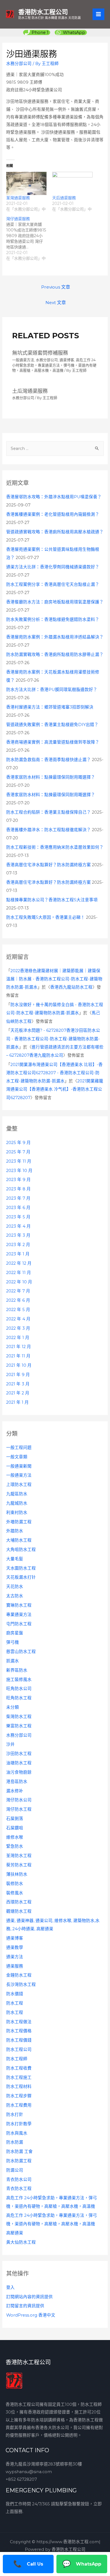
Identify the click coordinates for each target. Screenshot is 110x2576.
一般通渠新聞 (19, 1466)
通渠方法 (15, 1957)
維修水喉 (15, 1837)
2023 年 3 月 (18, 1235)
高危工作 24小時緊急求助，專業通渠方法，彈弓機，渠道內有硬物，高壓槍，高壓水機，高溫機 (54, 365)
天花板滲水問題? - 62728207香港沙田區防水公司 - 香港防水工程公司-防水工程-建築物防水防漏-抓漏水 (53, 1039)
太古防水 (15, 1596)
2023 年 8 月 (18, 1189)
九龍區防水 (17, 1494)
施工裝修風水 (19, 1680)
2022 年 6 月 (18, 1300)
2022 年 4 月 (18, 1319)
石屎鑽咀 (15, 1828)
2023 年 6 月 (18, 1208)
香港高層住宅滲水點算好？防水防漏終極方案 (49, 865)
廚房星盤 (15, 1633)
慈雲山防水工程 (21, 1652)
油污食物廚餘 (19, 1772)
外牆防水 (15, 1531)
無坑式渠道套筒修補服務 (40, 353)
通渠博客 (15, 1938)
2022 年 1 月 (18, 1338)
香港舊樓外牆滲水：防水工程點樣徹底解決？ (49, 830)
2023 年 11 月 (19, 1161)
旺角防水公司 (19, 1689)
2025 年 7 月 (18, 1152)
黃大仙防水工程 (21, 2242)
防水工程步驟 (19, 2096)
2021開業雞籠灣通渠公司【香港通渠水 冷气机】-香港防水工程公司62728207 (55, 1089)
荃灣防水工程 (19, 1856)
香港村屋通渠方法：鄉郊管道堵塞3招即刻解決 (50, 707)
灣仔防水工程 (19, 1809)
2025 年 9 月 (18, 1143)
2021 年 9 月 (18, 1375)
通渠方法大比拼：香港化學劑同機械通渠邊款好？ (53, 567)
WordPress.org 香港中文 (31, 2315)
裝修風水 (15, 1893)
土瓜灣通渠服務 (30, 391)
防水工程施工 (19, 2077)
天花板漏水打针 (21, 1577)
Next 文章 (56, 303)
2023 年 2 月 (18, 1245)
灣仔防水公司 (19, 1800)
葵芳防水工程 (19, 1865)
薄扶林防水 (17, 1874)
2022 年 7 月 (18, 1291)
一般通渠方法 (19, 1475)
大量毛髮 (15, 1559)
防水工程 (15, 2003)
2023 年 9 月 (18, 1180)
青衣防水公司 (19, 2179)
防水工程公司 (19, 2049)
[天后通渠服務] (72, 183)
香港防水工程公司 (43, 12)
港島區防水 (17, 1782)
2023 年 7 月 (18, 1198)
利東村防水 (17, 1513)
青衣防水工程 (19, 2189)
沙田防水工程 (19, 1754)
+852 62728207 (21, 2479)
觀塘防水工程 (19, 1911)
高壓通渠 (15, 2233)
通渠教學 (15, 1947)
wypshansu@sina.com (29, 2472)
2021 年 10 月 (19, 1365)
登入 (10, 2287)
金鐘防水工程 (19, 1975)
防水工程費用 (19, 2105)
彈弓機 (13, 1642)
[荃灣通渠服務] (26, 183)
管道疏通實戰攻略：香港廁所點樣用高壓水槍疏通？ (55, 532)
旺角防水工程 (19, 1698)
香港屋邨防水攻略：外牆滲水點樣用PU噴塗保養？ (54, 497)
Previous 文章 (56, 287)
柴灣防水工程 (19, 1717)
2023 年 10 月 (19, 1171)
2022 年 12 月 (19, 1263)
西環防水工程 (19, 1902)
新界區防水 (17, 1670)
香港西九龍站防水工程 (71, 987)
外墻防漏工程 (19, 1522)
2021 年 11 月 (18, 1356)
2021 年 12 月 (19, 1347)
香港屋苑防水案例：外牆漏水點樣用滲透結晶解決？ (55, 637)
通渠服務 (15, 1966)
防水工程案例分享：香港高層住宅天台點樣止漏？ (53, 584)
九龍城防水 (17, 1503)
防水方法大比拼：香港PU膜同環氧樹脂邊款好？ (52, 690)
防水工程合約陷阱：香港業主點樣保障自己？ (49, 812)
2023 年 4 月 (18, 1226)
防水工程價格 (19, 2031)
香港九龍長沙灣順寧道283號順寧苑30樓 (44, 2464)
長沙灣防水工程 (21, 1984)
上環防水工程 (19, 1485)
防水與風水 (17, 2133)
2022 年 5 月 (18, 1310)
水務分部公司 (19, 1735)
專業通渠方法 (19, 1615)
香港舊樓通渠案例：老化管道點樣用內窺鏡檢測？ (53, 514)
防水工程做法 (19, 2022)
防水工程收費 (19, 2068)
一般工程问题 (19, 1448)
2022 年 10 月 (19, 1282)
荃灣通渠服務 (18, 198)
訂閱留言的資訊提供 (25, 2306)
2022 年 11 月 (19, 1273)
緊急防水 (15, 1846)
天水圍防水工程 (21, 1568)
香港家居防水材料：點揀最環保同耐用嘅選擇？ (51, 777)
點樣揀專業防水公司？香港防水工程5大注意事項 (52, 900)
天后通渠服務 (64, 198)
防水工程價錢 (19, 2040)
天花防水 (15, 1587)
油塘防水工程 (19, 1763)
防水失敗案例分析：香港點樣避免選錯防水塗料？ (53, 619)
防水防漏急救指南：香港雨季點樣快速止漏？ (49, 760)
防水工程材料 (19, 2087)
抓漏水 (13, 1661)
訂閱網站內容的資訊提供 (29, 2297)
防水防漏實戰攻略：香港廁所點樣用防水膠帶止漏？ (55, 655)
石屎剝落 (15, 1819)
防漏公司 (15, 2170)
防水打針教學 (19, 2124)
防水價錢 (15, 1994)
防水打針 (15, 2114)
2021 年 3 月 (18, 1384)
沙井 (10, 1744)
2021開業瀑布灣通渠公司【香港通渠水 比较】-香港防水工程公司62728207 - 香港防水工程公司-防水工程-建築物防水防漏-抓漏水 (54, 1073)
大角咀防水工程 (21, 1550)
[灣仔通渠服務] (29, 239)
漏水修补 (15, 1791)
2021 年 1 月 (17, 1402)
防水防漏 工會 (19, 2152)
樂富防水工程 (19, 1726)
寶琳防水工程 (19, 1605)
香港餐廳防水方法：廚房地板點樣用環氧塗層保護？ (55, 602)
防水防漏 (15, 2142)
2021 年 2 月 (18, 1393)
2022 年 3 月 (18, 1328)
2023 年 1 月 (18, 1254)
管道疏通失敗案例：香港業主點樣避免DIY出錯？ (52, 725)
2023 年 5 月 (18, 1217)
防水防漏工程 (19, 2161)
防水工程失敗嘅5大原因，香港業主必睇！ (46, 917)
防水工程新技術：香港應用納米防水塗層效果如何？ (55, 847)
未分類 (13, 1707)
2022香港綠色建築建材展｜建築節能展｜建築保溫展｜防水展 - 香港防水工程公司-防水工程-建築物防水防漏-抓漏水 (54, 979)
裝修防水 (15, 1884)
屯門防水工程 (19, 1624)
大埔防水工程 (19, 1540)
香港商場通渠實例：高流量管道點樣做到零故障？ (53, 742)
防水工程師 (17, 2059)
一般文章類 (17, 1457)
